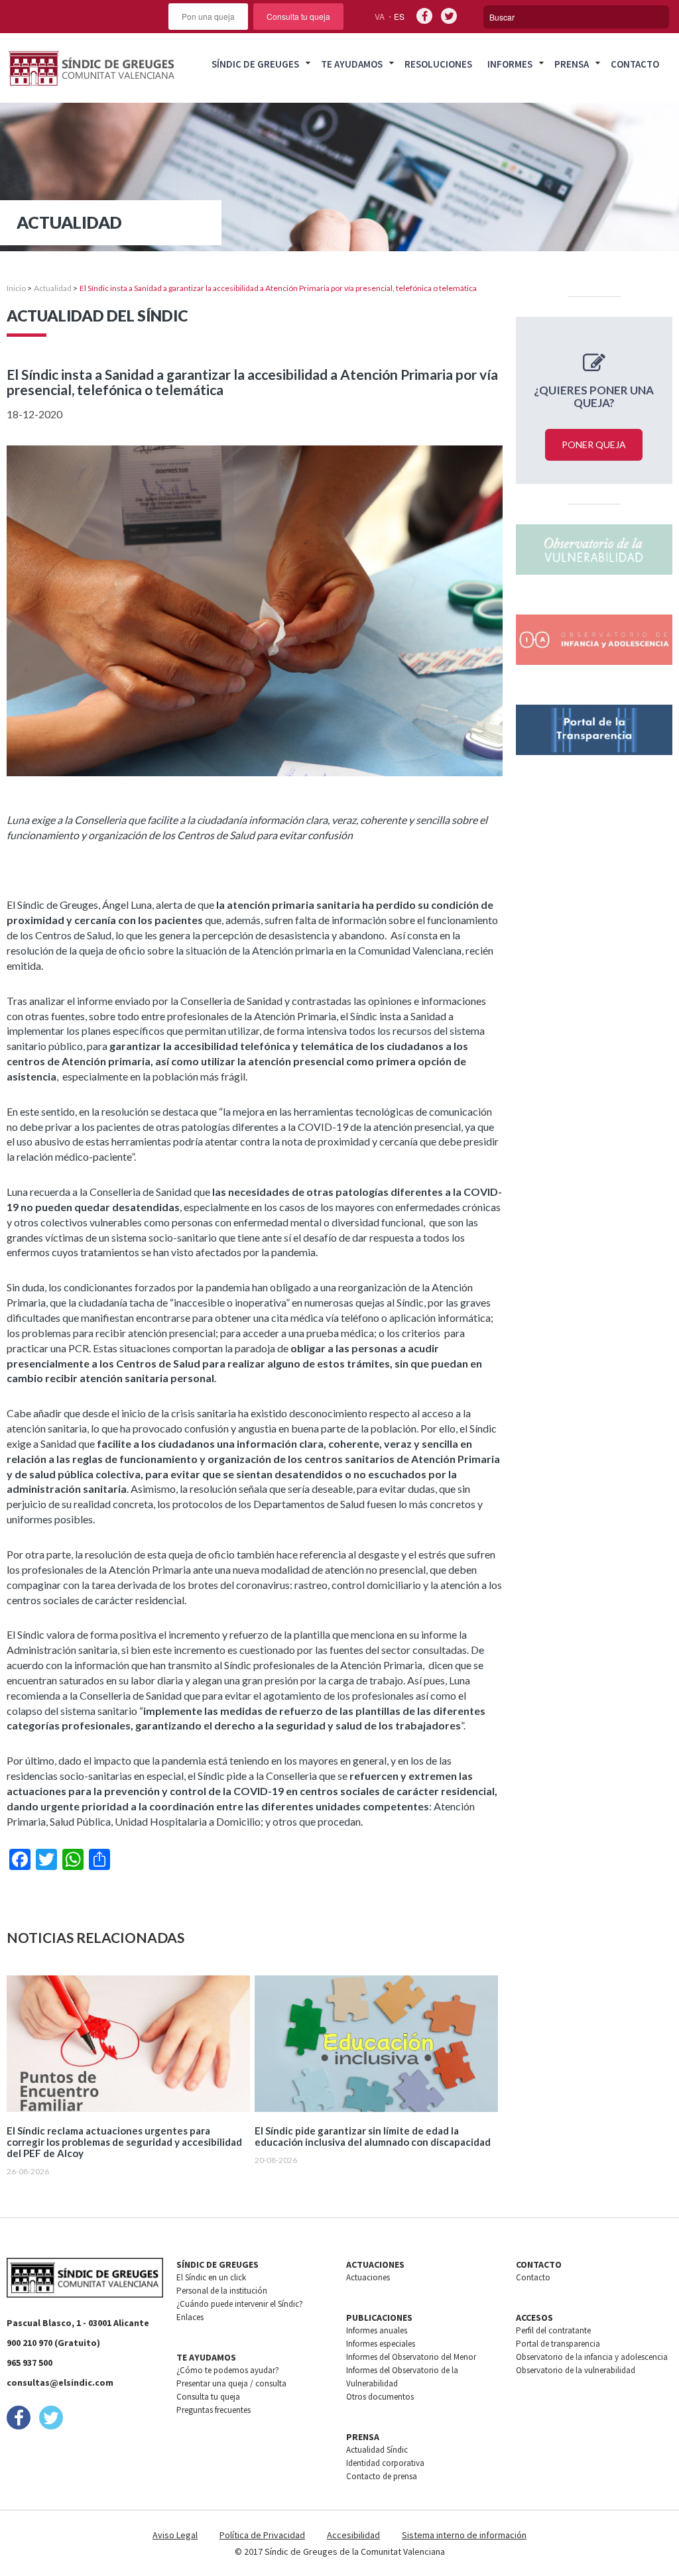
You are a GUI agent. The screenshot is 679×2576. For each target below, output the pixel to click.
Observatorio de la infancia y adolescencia (592, 2357)
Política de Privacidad (262, 2535)
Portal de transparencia (558, 2344)
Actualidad (53, 288)
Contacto (635, 64)
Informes (510, 64)
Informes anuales (377, 2330)
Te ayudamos (352, 64)
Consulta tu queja (298, 16)
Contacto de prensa (382, 2476)
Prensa (572, 64)
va (380, 16)
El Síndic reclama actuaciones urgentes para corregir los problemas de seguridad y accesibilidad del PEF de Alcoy (124, 2142)
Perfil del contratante (553, 2330)
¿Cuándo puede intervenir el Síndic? (240, 2304)
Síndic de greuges (255, 64)
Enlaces (190, 2317)
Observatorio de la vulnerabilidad (576, 2370)
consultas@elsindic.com (60, 2382)
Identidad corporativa (385, 2463)
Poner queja (594, 444)
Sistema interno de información (464, 2535)
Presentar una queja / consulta (231, 2383)
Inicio (16, 288)
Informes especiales (381, 2344)
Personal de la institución (222, 2291)
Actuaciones (368, 2277)
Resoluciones (438, 64)
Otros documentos (380, 2397)
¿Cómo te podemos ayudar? (228, 2370)
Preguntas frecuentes (214, 2410)
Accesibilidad (353, 2535)
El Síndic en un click (211, 2277)
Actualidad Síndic (377, 2450)
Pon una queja (208, 16)
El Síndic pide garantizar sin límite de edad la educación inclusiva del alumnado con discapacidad (373, 2137)
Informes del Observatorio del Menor (411, 2357)
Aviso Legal (175, 2535)
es (399, 16)
